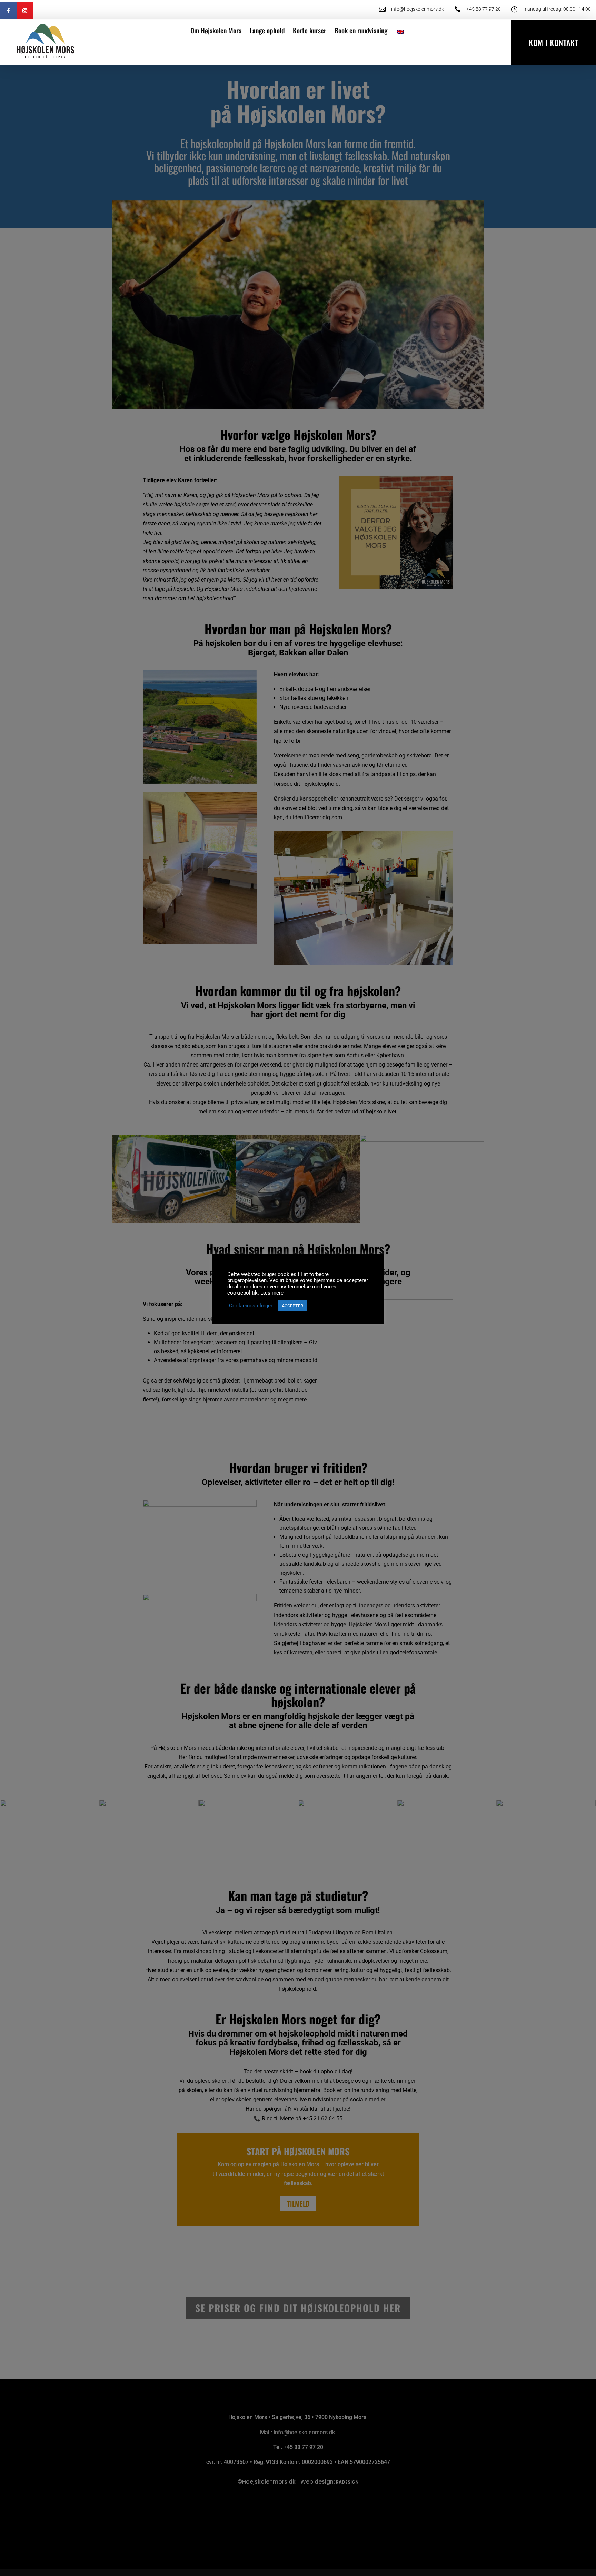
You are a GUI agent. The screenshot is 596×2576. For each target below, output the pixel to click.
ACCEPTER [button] (292, 1306)
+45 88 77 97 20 (484, 9)
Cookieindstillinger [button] (251, 1306)
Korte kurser (310, 30)
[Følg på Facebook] (8, 11)
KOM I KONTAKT (554, 42)
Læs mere (272, 1293)
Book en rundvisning (361, 30)
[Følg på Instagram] (25, 11)
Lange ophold (267, 30)
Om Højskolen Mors (216, 30)
